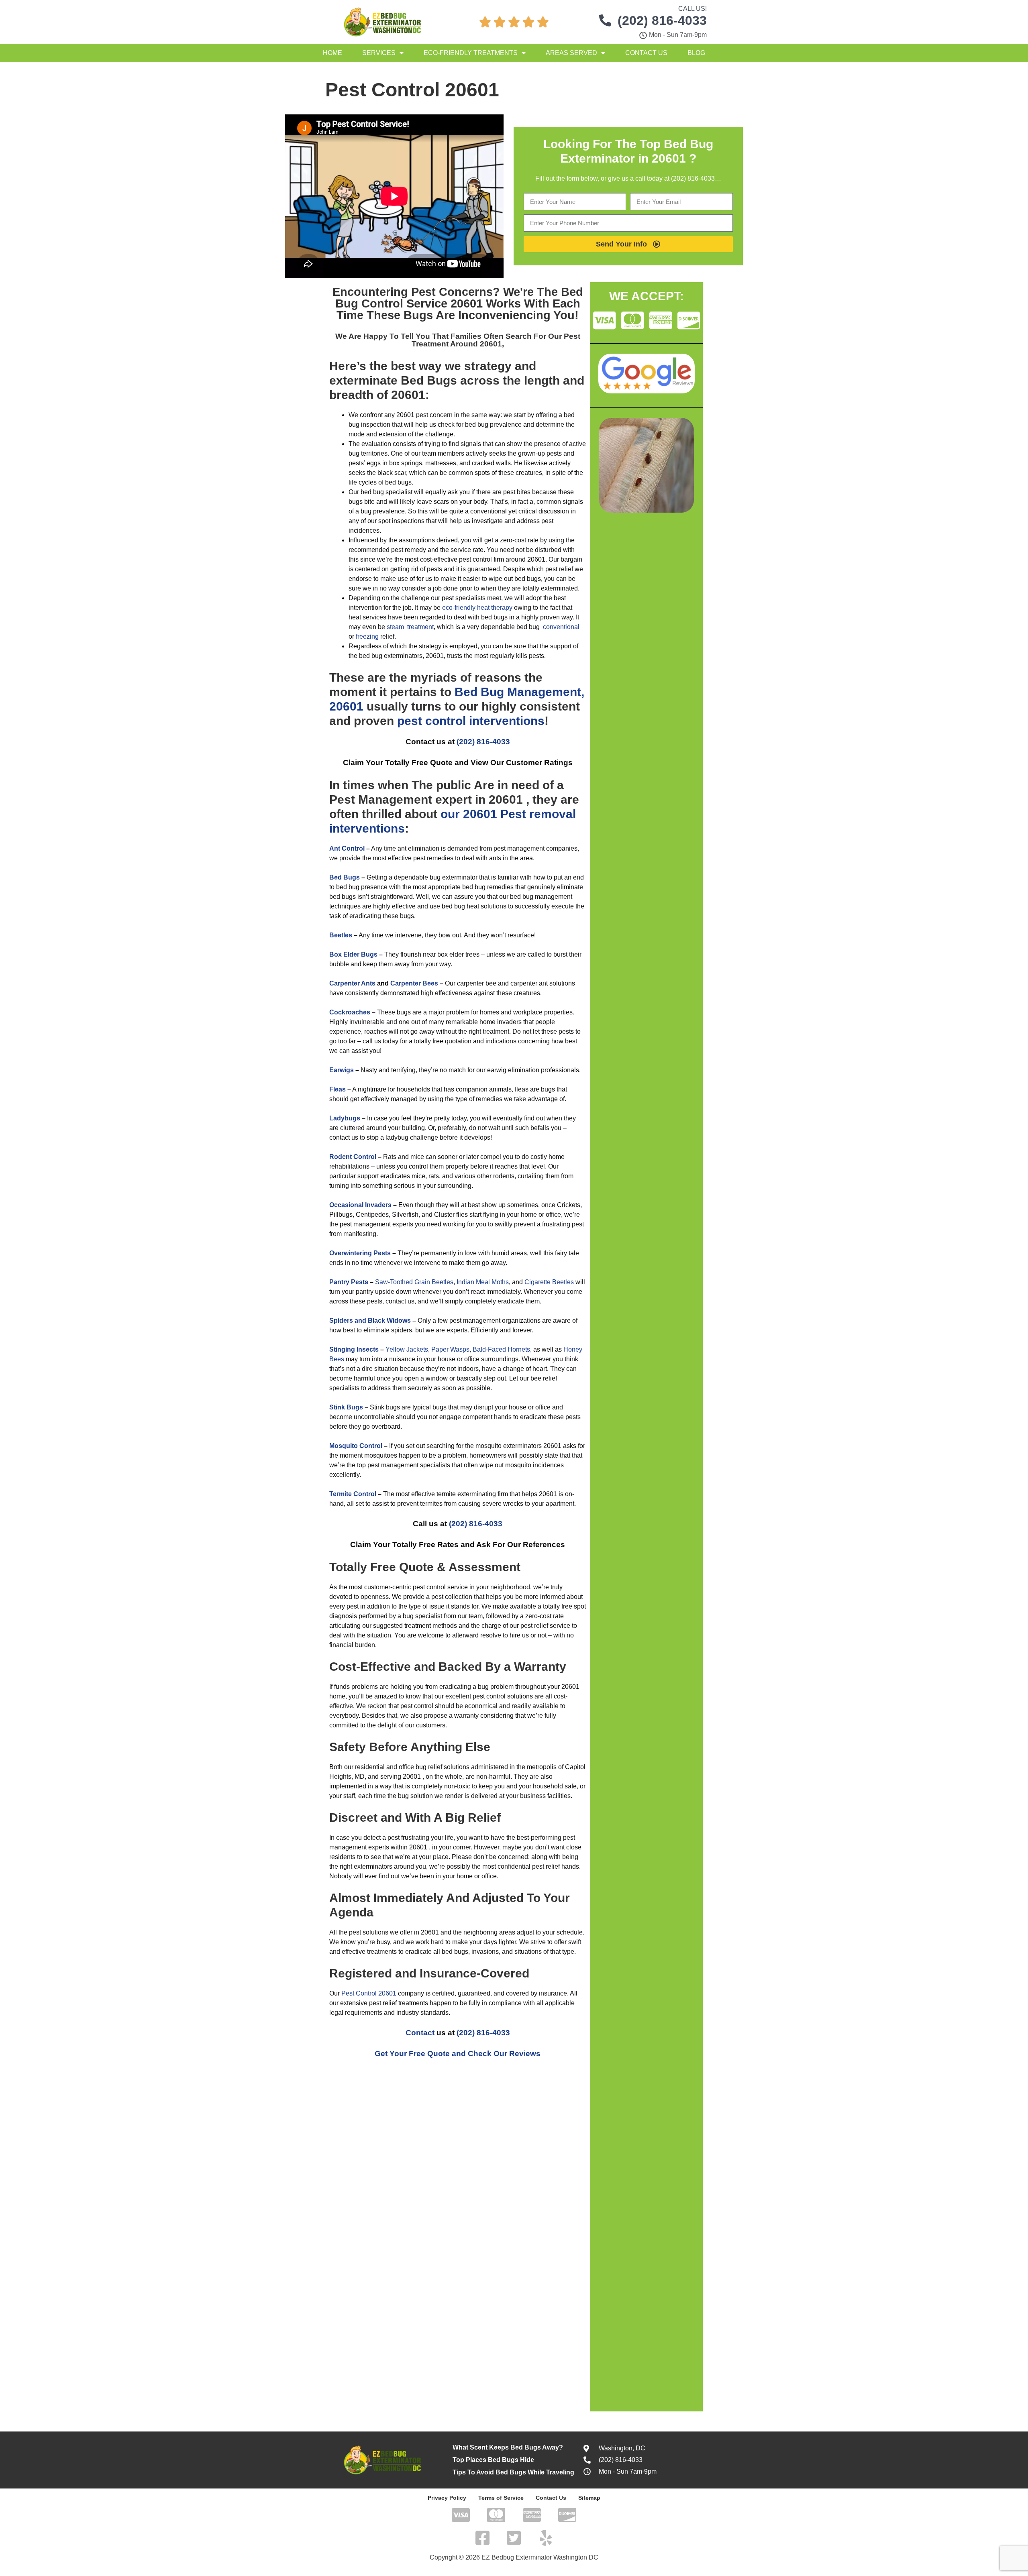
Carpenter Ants (352, 983)
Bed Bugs (345, 877)
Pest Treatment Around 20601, (496, 340)
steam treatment (410, 627)
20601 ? (674, 158)
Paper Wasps (450, 1349)
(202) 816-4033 (483, 742)
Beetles (341, 935)
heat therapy (495, 608)
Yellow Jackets (407, 1349)
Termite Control (353, 1494)
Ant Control (347, 848)
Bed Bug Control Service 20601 (459, 298)
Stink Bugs (346, 1407)
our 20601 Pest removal (508, 814)
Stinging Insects (354, 1349)
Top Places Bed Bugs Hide (493, 2460)
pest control (431, 721)
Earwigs (342, 1070)
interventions (507, 721)
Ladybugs (345, 1118)
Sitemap (589, 2498)
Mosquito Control (356, 1446)
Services (379, 53)
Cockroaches (350, 1012)
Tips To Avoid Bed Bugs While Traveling (513, 2472)
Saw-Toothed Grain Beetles (414, 1282)
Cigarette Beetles (549, 1282)
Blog (696, 53)
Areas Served (571, 53)
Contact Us (646, 53)
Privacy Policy (447, 2498)
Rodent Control (353, 1157)
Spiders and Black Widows (370, 1321)
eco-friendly (459, 608)
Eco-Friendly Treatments (471, 53)
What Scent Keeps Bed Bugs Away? (508, 2447)
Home (332, 53)
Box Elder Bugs (353, 954)
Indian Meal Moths (483, 1282)
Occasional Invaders (360, 1205)
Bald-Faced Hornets (501, 1349)
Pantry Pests (349, 1282)
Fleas (338, 1089)
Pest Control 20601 (369, 1993)
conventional (561, 627)
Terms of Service (501, 2498)
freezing (367, 636)
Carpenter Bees (414, 983)
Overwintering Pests (360, 1253)
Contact (420, 2033)
